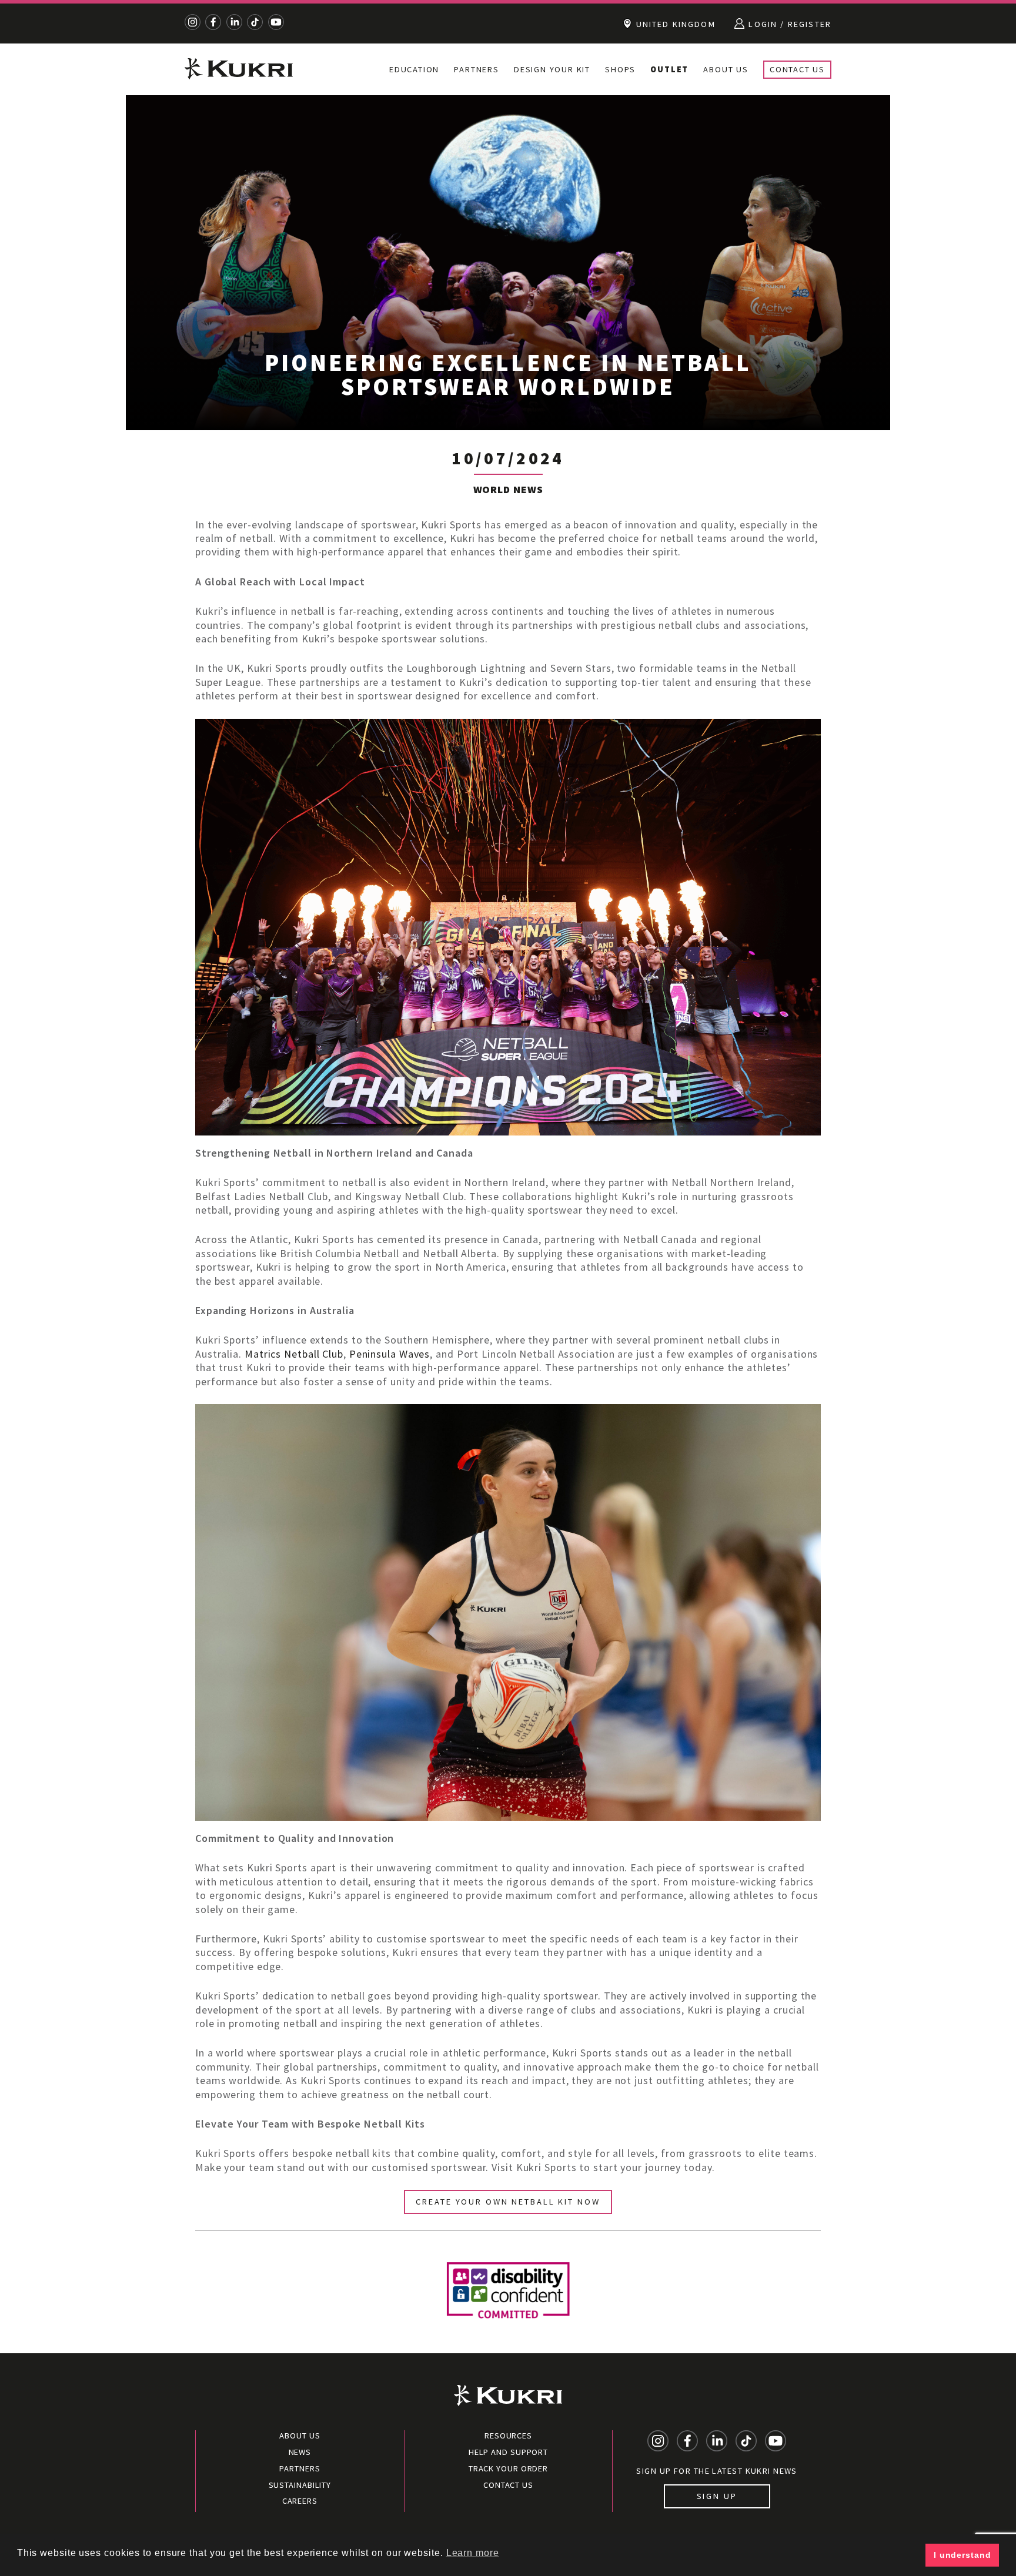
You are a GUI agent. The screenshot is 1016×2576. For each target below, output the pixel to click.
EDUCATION (414, 69)
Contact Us (797, 69)
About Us (726, 69)
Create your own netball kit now (508, 2202)
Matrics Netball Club (294, 1354)
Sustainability (300, 2485)
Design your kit (552, 69)
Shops (620, 69)
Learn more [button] (473, 2553)
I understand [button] (962, 2555)
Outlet (669, 69)
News (300, 2452)
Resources (508, 2436)
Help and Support (508, 2452)
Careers (300, 2501)
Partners (476, 69)
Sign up (717, 2496)
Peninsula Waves (390, 1354)
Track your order (508, 2468)
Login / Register (788, 24)
